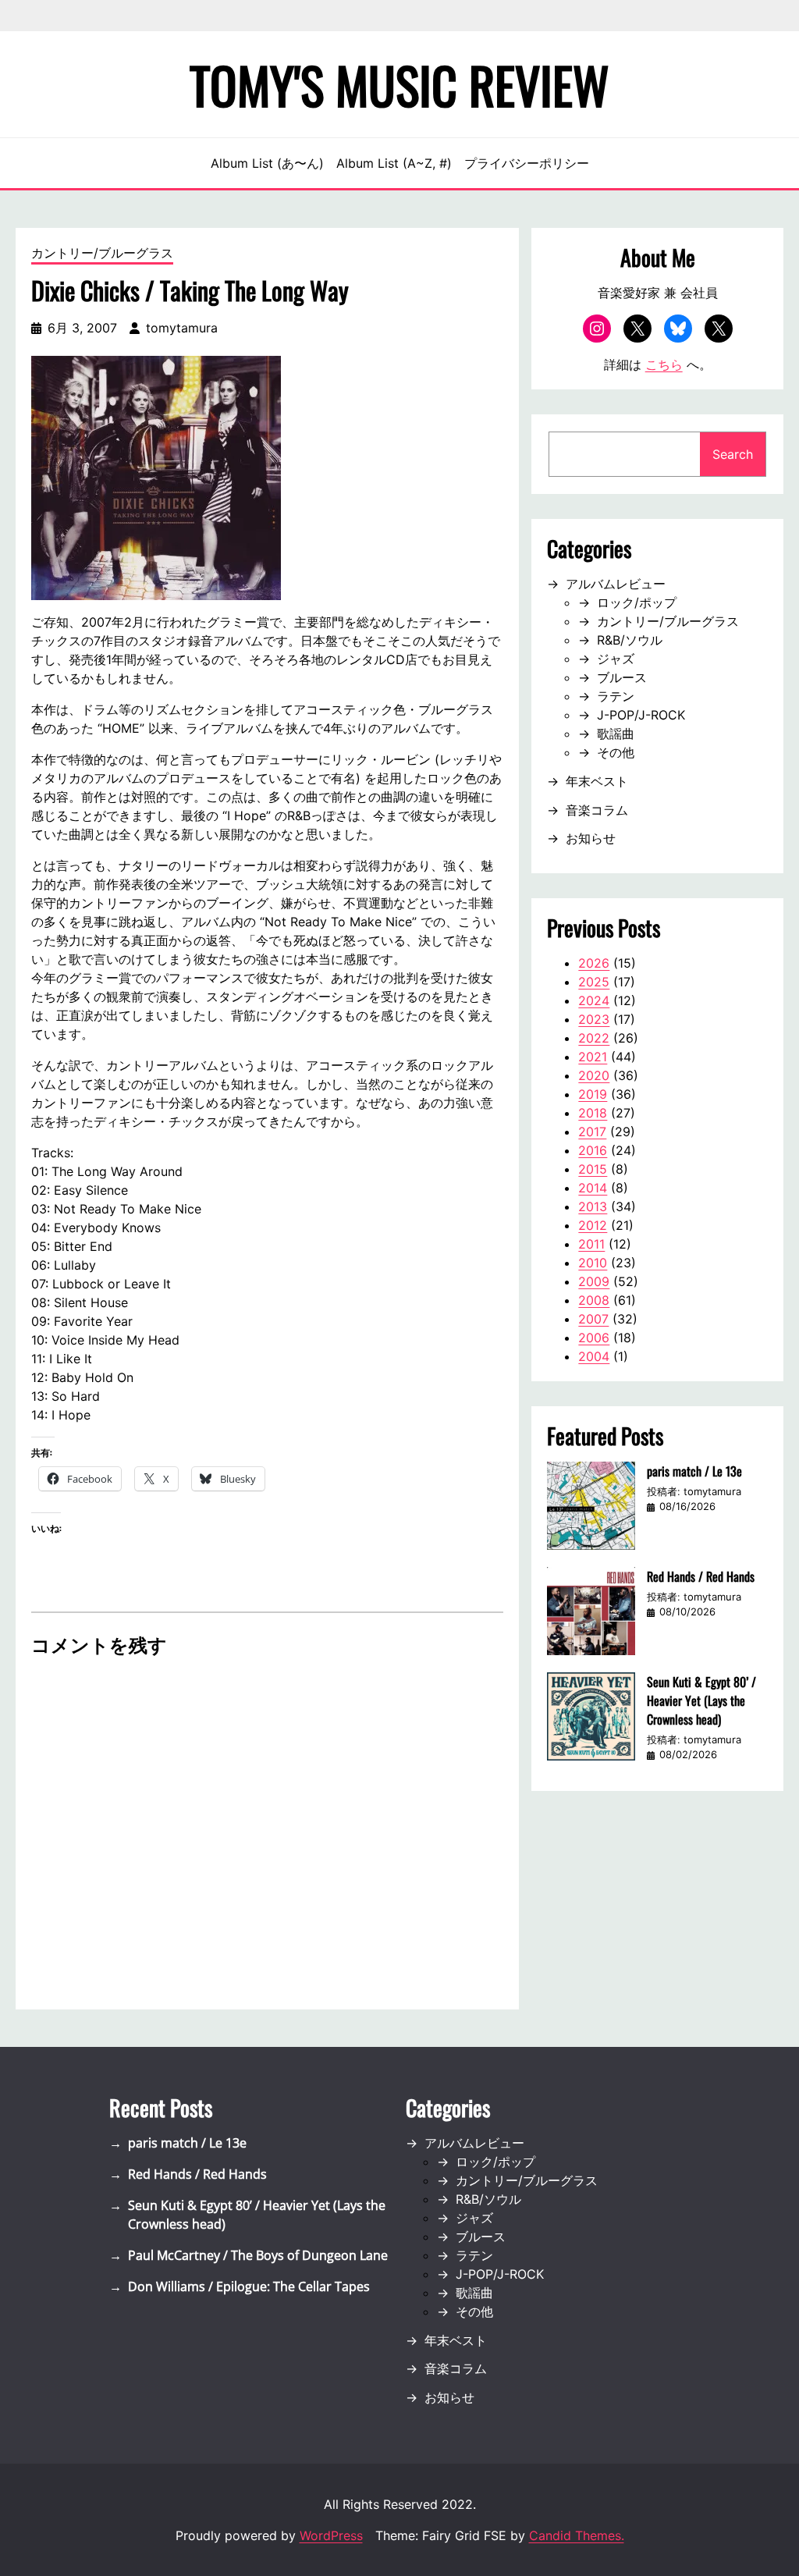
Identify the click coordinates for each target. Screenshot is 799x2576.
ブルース (622, 677)
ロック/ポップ (637, 602)
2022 (594, 1038)
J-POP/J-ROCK (641, 715)
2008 (594, 1300)
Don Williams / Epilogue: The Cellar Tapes (249, 2286)
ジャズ (616, 659)
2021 (593, 1057)
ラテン (616, 696)
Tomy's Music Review (399, 84)
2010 (593, 1263)
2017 (592, 1132)
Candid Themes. (577, 2535)
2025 (594, 982)
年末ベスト (597, 781)
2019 (593, 1094)
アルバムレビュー (616, 584)
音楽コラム (597, 810)
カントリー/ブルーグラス (102, 253)
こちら (664, 364)
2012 (593, 1225)
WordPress (331, 2535)
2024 (594, 1000)
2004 (594, 1356)
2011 (591, 1244)
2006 (594, 1338)
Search (733, 454)
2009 (594, 1281)
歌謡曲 (616, 734)
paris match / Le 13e (694, 1471)
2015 (593, 1169)
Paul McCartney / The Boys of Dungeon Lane (258, 2255)
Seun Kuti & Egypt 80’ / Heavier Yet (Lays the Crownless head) (701, 1700)
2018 (593, 1113)
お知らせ (591, 838)
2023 (594, 1019)
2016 (593, 1150)
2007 (593, 1319)
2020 (594, 1075)
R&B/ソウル (630, 640)
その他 (616, 752)
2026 (594, 963)
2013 (593, 1206)
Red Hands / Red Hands (701, 1576)
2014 (593, 1188)
